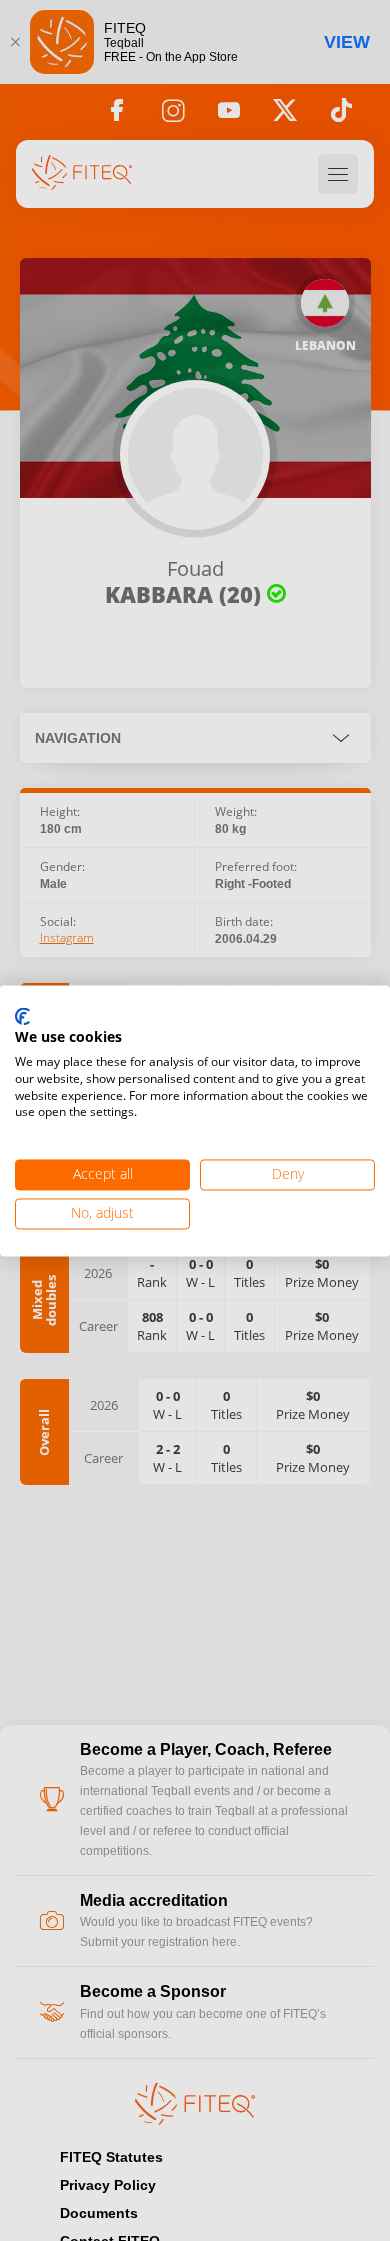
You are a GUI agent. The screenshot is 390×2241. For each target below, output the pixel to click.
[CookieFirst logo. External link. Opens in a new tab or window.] (22, 1017)
